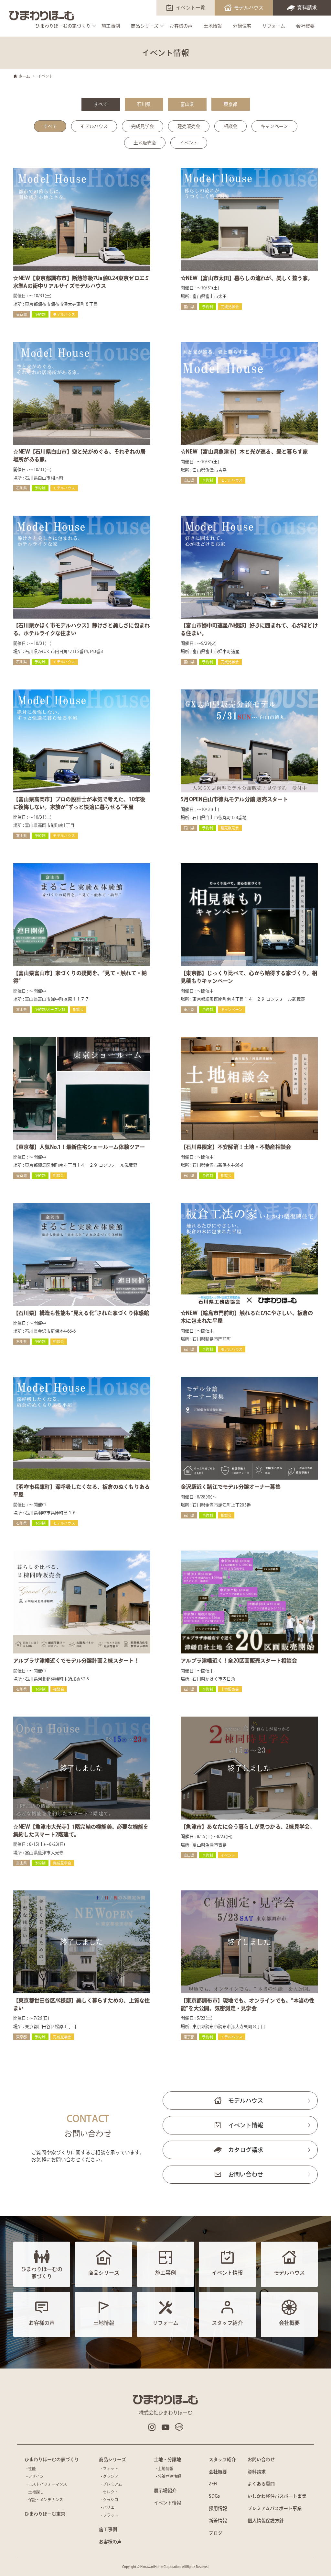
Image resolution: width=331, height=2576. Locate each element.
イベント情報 (246, 2125)
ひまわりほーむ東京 (45, 2514)
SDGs (214, 2496)
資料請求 (307, 8)
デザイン (36, 2476)
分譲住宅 (242, 26)
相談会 (230, 126)
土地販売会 (145, 143)
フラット (111, 2515)
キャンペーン (274, 126)
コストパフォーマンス (48, 2484)
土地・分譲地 (167, 2459)
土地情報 (213, 26)
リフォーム (274, 26)
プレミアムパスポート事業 (275, 2508)
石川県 (144, 104)
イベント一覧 (191, 8)
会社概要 (305, 26)
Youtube (165, 2427)
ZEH (213, 2484)
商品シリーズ (145, 26)
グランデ (111, 2476)
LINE (179, 2427)
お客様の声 (181, 26)
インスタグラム (152, 2427)
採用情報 (218, 2508)
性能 (32, 2469)
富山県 (187, 104)
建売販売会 (189, 126)
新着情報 (218, 2521)
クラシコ (111, 2500)
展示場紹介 (165, 2491)
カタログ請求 (246, 2150)
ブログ (216, 2533)
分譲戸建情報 (169, 2476)
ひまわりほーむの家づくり (63, 26)
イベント (189, 143)
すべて (101, 104)
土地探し (36, 2492)
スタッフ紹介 (222, 2459)
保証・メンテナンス (46, 2500)
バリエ (109, 2507)
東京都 (230, 104)
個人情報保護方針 (266, 2521)
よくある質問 (261, 2484)
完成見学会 (143, 126)
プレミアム (112, 2484)
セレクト (111, 2492)
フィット (111, 2469)
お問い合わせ (246, 2174)
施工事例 (111, 26)
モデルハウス (249, 8)
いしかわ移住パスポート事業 (277, 2496)
